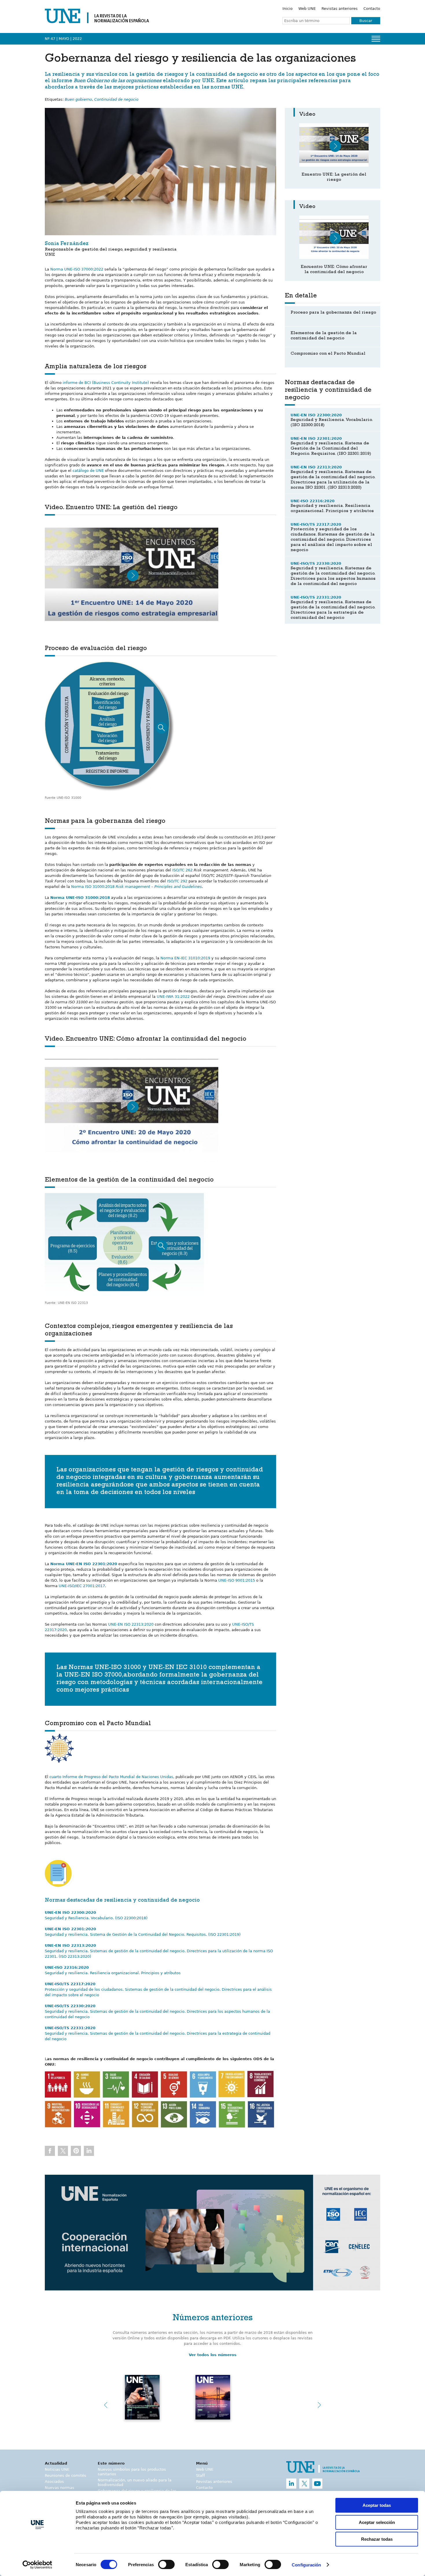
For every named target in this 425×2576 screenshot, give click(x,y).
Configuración (306, 2565)
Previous (106, 2405)
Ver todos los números (213, 2355)
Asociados (54, 2482)
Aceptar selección (377, 2522)
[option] (212, 2233)
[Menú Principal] (376, 39)
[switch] (166, 2564)
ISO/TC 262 (182, 870)
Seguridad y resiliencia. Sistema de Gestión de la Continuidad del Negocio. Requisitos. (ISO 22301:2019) (143, 1934)
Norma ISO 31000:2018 (136, 887)
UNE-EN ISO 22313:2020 (131, 1624)
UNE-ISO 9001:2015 (237, 1580)
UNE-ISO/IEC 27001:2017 (82, 1586)
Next (319, 2405)
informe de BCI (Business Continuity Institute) (105, 383)
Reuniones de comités (65, 2475)
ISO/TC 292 (177, 881)
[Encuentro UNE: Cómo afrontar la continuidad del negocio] (334, 237)
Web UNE (307, 9)
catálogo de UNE (88, 471)
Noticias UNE (57, 2469)
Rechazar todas (377, 2539)
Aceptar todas (377, 2505)
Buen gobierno (78, 99)
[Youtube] (317, 2484)
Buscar (366, 21)
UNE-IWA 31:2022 (173, 997)
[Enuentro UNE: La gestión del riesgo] (334, 145)
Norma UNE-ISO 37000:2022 (77, 269)
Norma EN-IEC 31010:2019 (185, 958)
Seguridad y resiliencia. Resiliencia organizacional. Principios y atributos (113, 1973)
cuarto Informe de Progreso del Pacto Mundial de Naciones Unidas (111, 1777)
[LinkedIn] (291, 2484)
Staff (201, 2475)
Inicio (288, 9)
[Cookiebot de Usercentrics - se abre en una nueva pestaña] (37, 2565)
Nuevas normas (60, 2488)
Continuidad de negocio (116, 99)
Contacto (372, 9)
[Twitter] (304, 2484)
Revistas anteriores (340, 9)
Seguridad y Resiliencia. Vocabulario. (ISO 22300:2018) (96, 1918)
